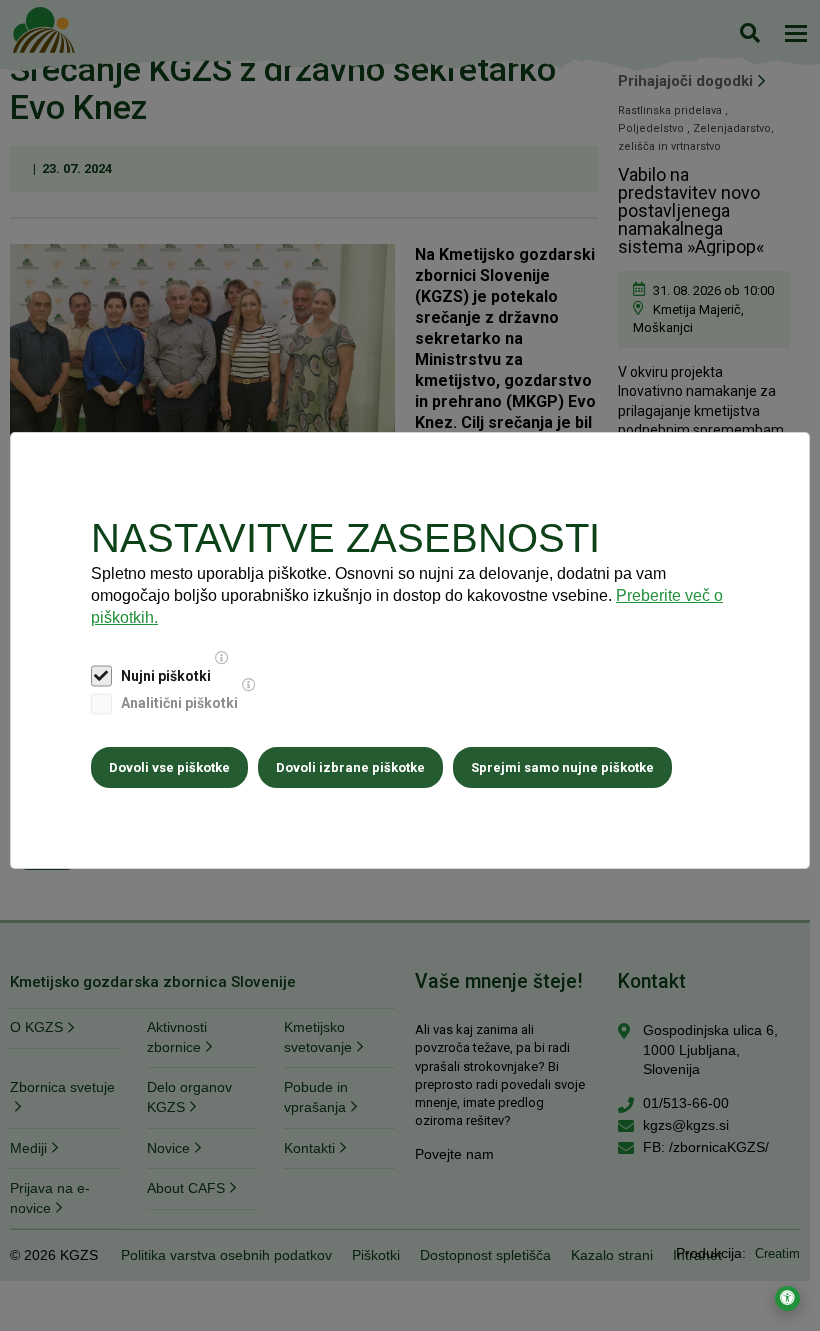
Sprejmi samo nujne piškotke (562, 767)
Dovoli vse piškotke (169, 767)
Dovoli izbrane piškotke (350, 767)
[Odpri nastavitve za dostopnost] (787, 1298)
